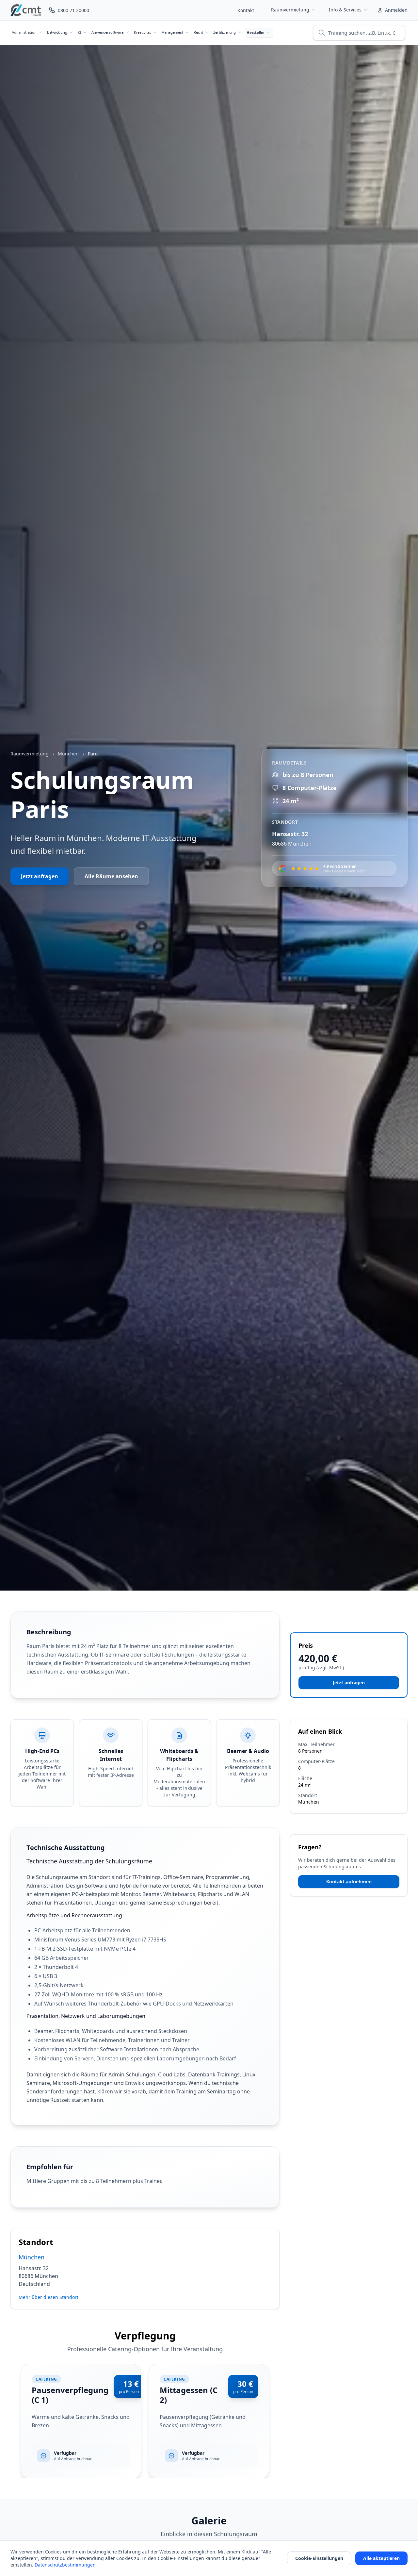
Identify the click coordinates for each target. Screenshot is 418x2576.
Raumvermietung (290, 10)
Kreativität (142, 32)
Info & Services (345, 10)
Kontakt (246, 10)
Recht (198, 32)
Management (172, 32)
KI (80, 32)
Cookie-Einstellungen (319, 2558)
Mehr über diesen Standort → (51, 2297)
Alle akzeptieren (381, 2558)
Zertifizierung (225, 32)
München (68, 754)
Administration (24, 32)
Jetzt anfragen (40, 876)
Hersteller (256, 33)
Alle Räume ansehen (111, 876)
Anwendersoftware (107, 32)
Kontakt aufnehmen (349, 1882)
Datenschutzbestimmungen (65, 2565)
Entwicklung (57, 32)
